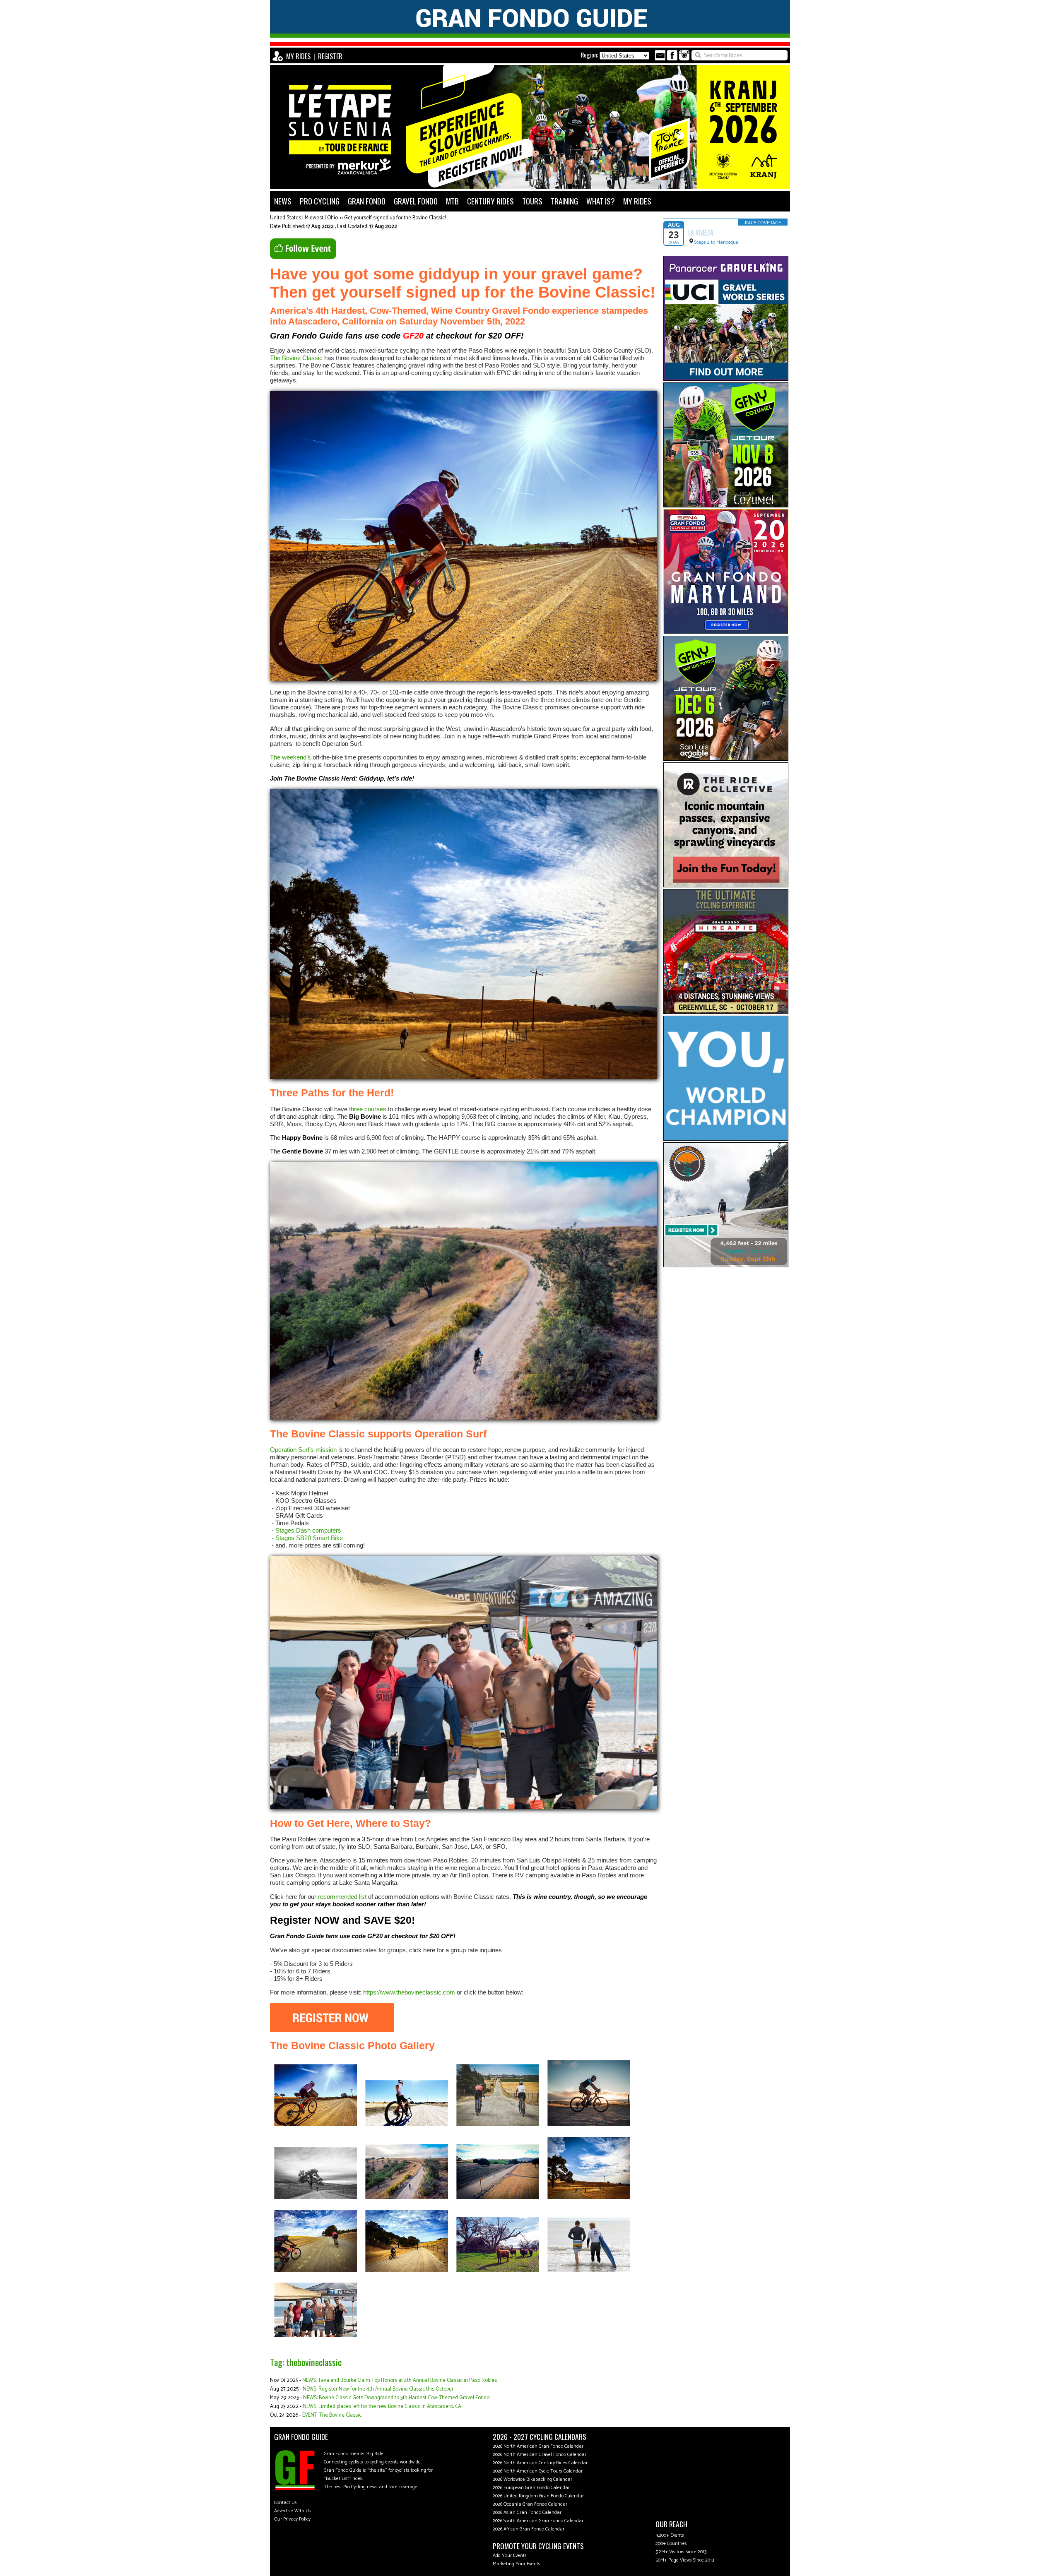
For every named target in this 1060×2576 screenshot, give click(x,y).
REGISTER (330, 56)
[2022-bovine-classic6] (316, 2199)
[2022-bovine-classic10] (316, 2272)
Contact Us (285, 2503)
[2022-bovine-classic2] (498, 2127)
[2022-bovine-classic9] (589, 2199)
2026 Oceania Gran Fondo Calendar (530, 2504)
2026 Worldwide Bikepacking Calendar (532, 2479)
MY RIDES (298, 56)
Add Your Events (510, 2556)
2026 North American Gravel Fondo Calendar (540, 2455)
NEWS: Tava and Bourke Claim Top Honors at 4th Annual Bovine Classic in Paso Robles (400, 2380)
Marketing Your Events (517, 2564)
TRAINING (564, 201)
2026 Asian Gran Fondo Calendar (527, 2512)
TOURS (532, 201)
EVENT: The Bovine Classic (332, 2415)
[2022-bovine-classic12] (498, 2272)
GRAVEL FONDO (416, 201)
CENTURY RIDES (490, 201)
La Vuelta (701, 233)
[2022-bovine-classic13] (589, 2272)
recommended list (342, 1897)
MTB (452, 201)
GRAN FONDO (367, 201)
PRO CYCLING (320, 201)
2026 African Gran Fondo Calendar (529, 2529)
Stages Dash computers (308, 1530)
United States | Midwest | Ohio (304, 218)
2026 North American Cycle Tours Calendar (538, 2471)
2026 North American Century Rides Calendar (540, 2463)
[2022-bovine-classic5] (589, 2127)
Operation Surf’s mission (303, 1450)
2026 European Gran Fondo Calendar (531, 2488)
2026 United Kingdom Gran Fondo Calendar (538, 2496)
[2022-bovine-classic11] (407, 2272)
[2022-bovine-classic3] (316, 2127)
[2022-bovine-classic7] (407, 2199)
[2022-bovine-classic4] (407, 2127)
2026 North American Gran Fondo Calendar (538, 2446)
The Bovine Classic (296, 358)
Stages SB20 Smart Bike (309, 1538)
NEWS (283, 201)
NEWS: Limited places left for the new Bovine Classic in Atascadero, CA (382, 2407)
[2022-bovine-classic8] (498, 2199)
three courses (368, 1109)
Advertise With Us (293, 2511)
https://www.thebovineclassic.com (409, 1992)
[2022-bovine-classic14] (316, 2337)
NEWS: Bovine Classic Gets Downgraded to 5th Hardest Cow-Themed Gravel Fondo (396, 2398)
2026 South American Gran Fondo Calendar (538, 2521)
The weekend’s (290, 757)
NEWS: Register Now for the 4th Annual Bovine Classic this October (378, 2389)
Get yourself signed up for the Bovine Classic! (395, 218)
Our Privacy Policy (292, 2519)
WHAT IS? (601, 201)
